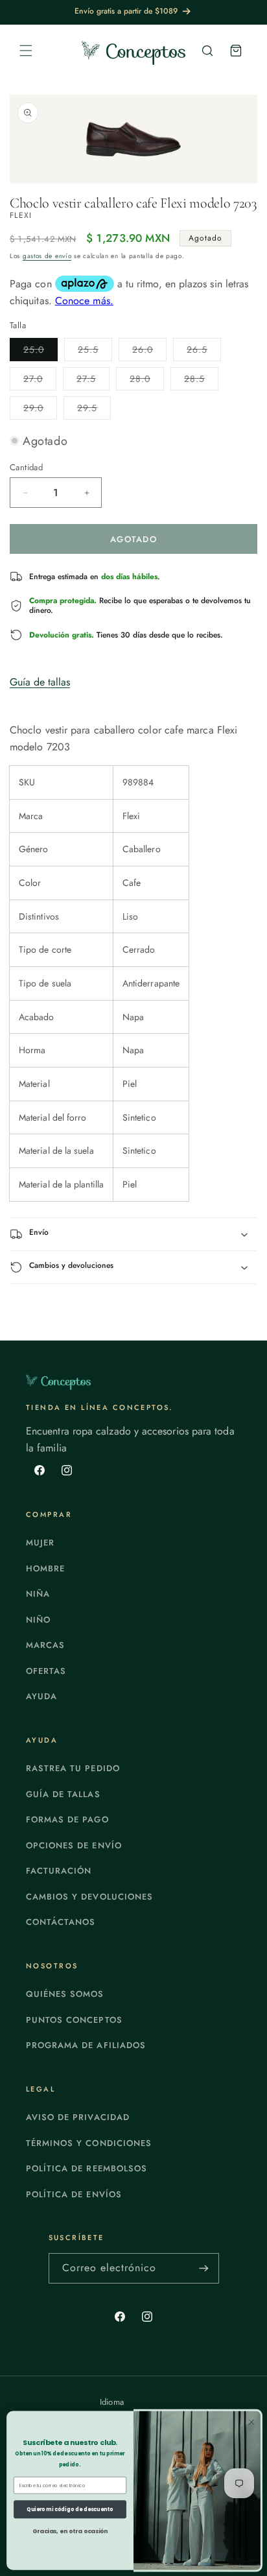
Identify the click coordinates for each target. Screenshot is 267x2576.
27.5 (93, 381)
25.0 (41, 352)
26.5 (204, 352)
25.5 (95, 352)
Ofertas (46, 1671)
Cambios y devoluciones (89, 1897)
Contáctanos (61, 1922)
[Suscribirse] (204, 2268)
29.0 (40, 410)
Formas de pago (67, 1819)
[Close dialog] (251, 2422)
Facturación (59, 1871)
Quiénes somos (65, 1994)
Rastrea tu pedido (73, 1768)
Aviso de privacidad (78, 2117)
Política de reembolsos (87, 2168)
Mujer (40, 1543)
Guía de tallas (40, 682)
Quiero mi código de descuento (70, 2509)
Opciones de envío (74, 1845)
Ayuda (41, 1696)
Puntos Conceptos (74, 2020)
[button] (26, 51)
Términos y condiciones (89, 2143)
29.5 (94, 410)
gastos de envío (47, 256)
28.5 (201, 381)
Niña (38, 1594)
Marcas (45, 1645)
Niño (38, 1620)
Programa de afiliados (86, 2045)
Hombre (45, 1568)
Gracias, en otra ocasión (70, 2532)
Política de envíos (74, 2194)
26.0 (149, 352)
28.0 (147, 381)
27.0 (40, 381)
